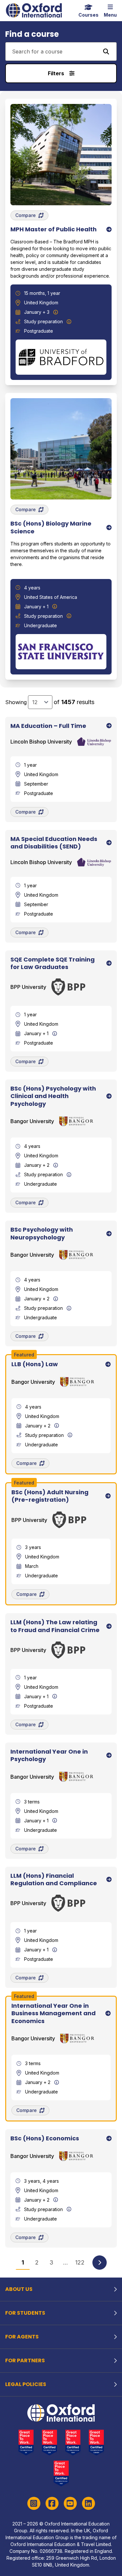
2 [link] (37, 2262)
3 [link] (51, 2262)
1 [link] (23, 2262)
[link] (100, 2263)
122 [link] (80, 2262)
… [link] (66, 2262)
